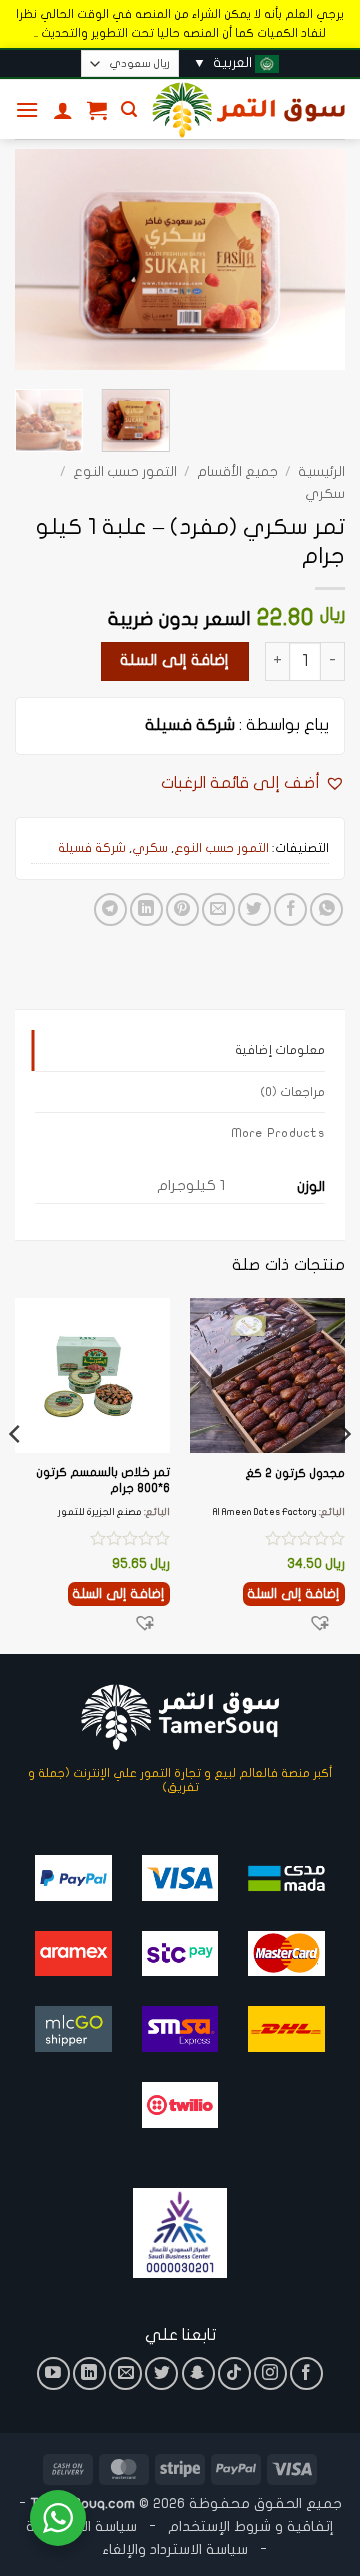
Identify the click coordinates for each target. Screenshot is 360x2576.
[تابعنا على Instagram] (270, 2374)
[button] (129, 109)
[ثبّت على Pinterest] (182, 910)
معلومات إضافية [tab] (280, 1050)
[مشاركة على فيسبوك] (290, 910)
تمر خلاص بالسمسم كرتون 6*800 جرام (103, 1480)
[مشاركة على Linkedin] (146, 910)
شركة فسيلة (190, 725)
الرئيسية (321, 472)
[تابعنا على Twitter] (161, 2374)
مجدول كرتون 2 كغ (295, 1473)
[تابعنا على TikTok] (234, 2374)
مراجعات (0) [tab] (292, 1092)
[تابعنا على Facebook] (306, 2374)
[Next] (32, 260)
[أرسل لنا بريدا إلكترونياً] (125, 2374)
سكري (325, 494)
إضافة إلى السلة (174, 660)
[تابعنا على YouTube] (53, 2374)
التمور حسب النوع (125, 472)
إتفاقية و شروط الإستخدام (251, 2527)
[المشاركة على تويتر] (254, 910)
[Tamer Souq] (248, 110)
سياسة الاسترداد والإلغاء (175, 2550)
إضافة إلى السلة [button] (293, 1594)
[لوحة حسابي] (63, 110)
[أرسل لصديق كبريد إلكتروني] (218, 910)
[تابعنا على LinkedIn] (89, 2374)
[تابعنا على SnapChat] (198, 2374)
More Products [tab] (278, 1133)
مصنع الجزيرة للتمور (100, 1512)
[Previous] (313, 260)
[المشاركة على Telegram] (110, 910)
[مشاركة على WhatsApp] (326, 910)
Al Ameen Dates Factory (265, 1512)
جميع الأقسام (237, 472)
